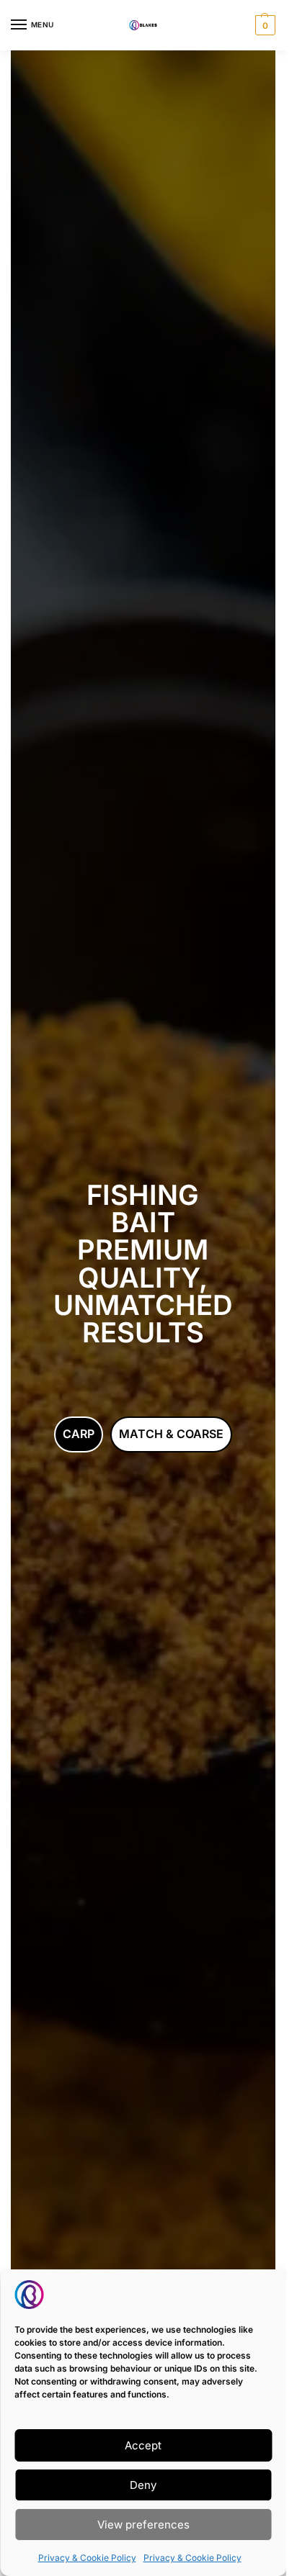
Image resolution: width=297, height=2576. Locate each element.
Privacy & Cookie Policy (87, 2558)
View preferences (143, 2525)
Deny (143, 2485)
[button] (263, 25)
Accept (143, 2445)
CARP (79, 1434)
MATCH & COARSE (171, 1434)
